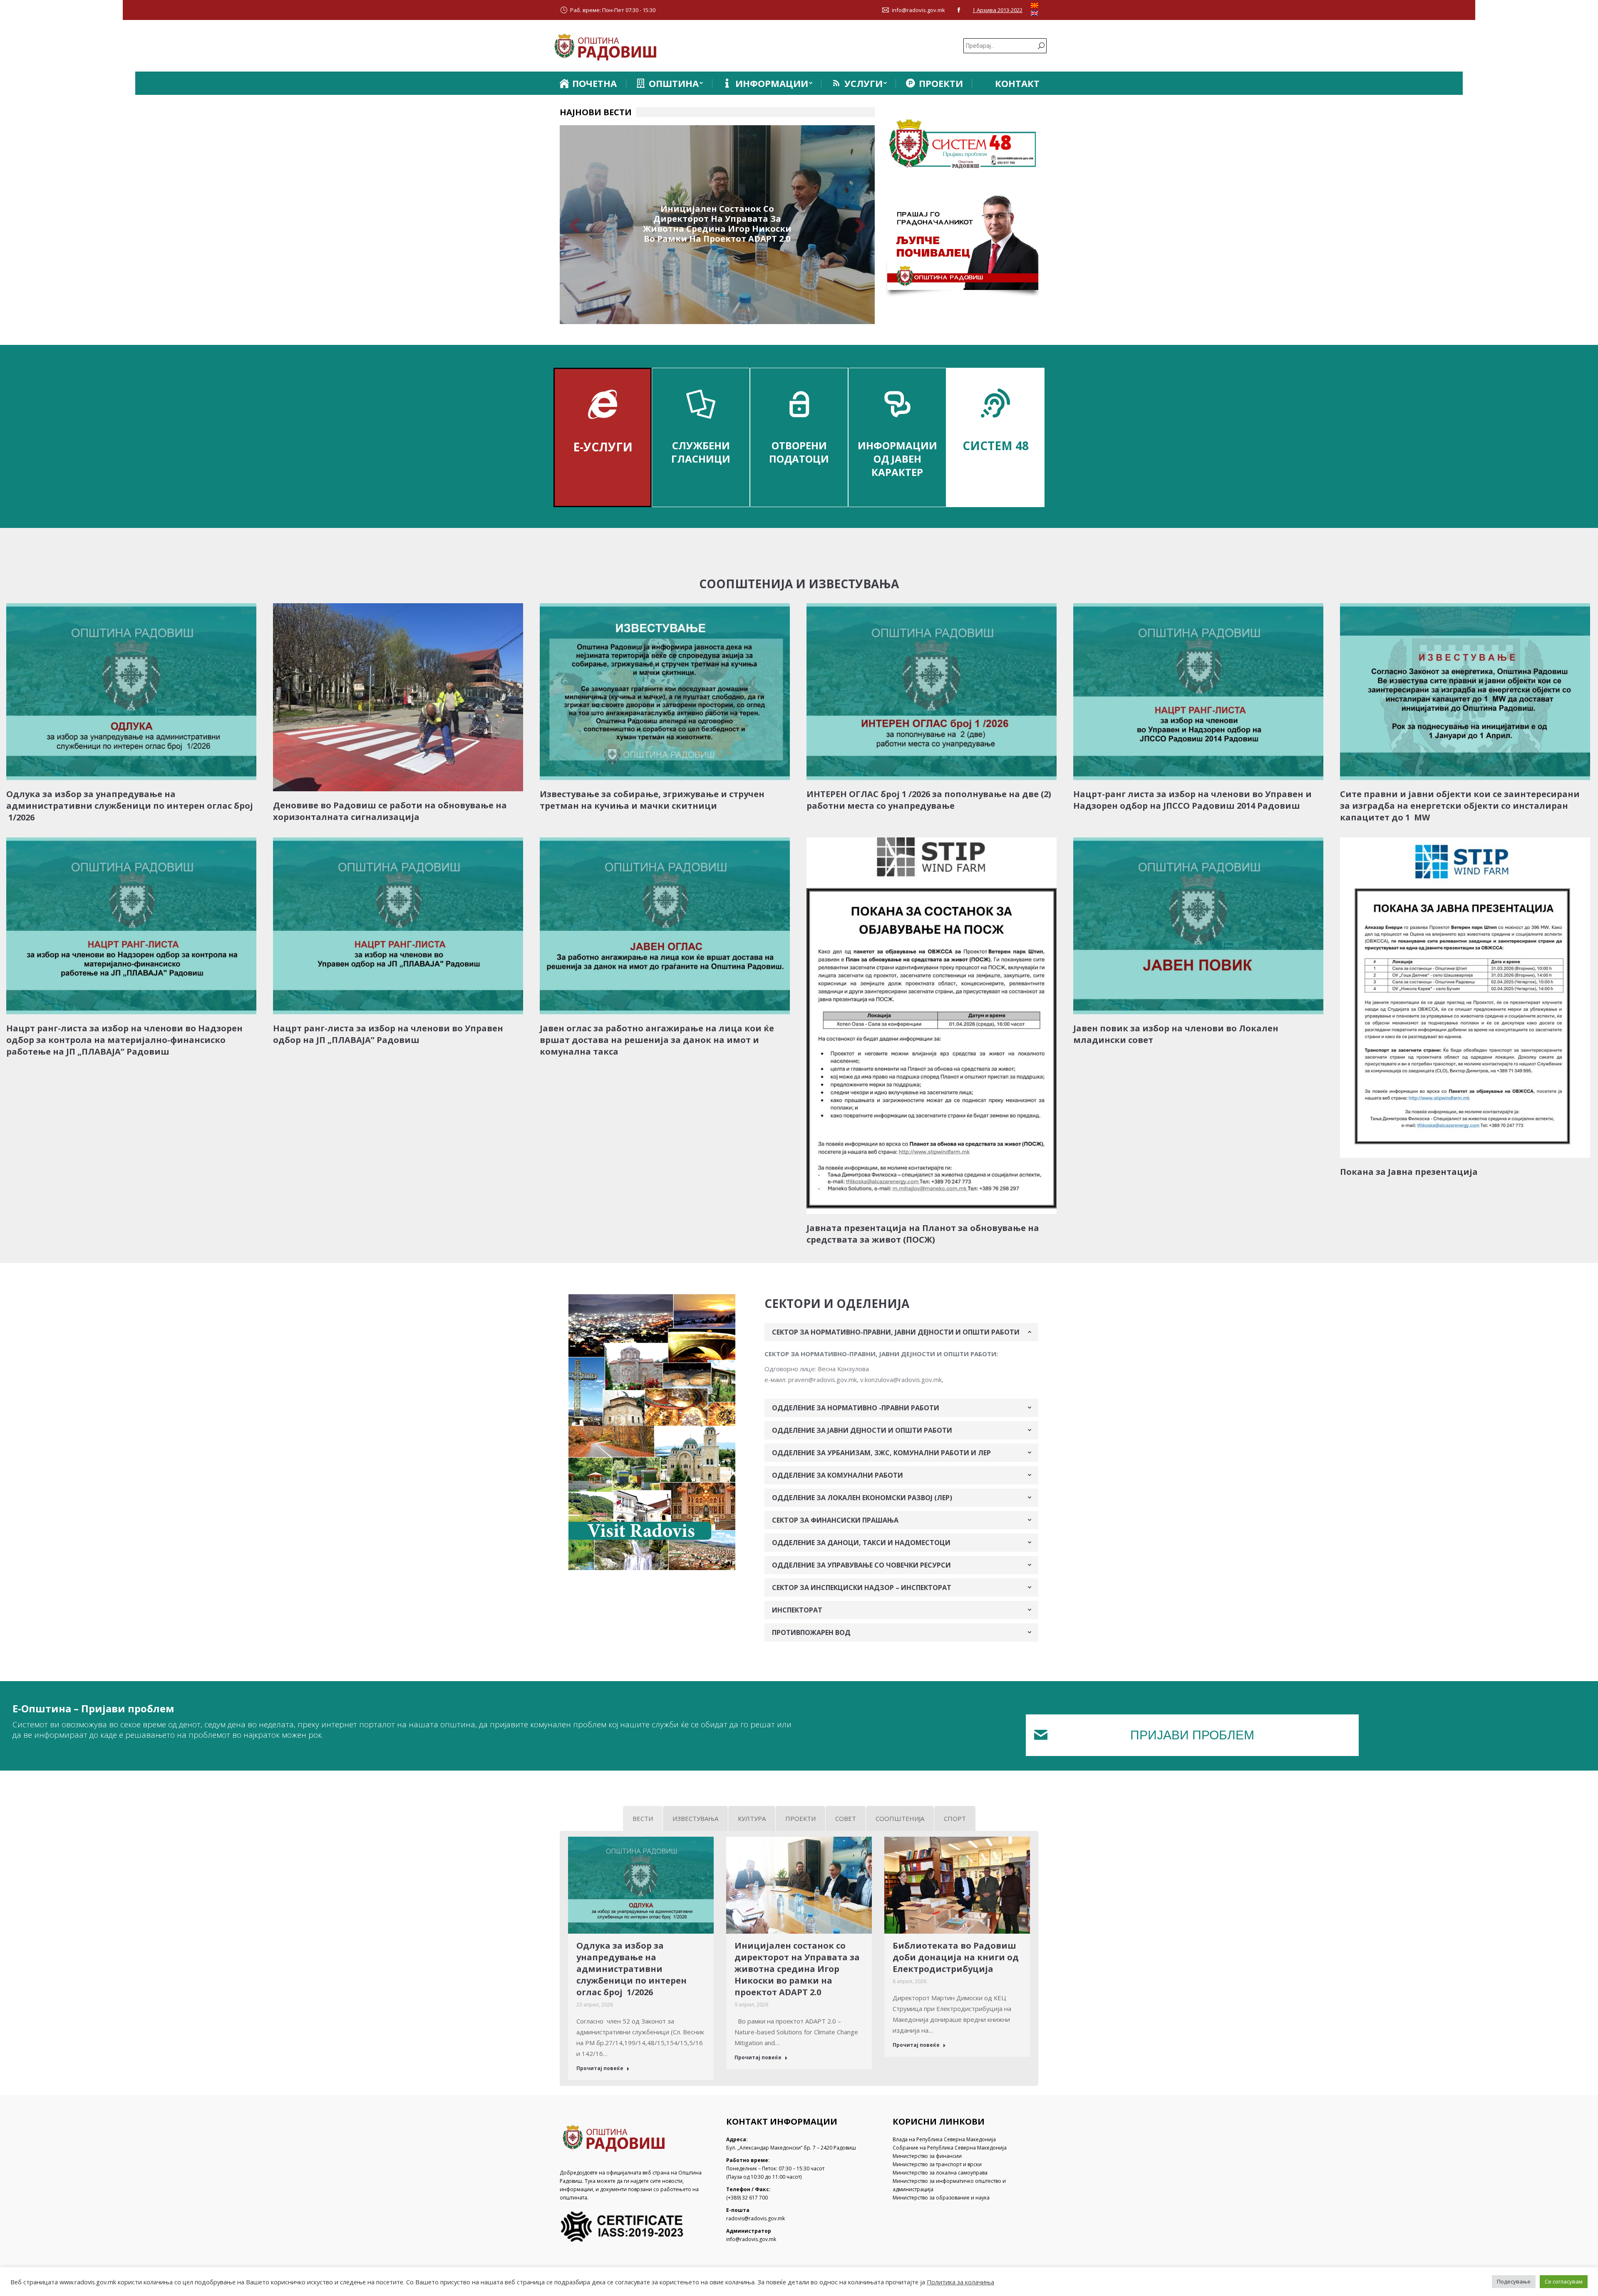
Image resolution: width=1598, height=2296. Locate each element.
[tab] (901, 1332)
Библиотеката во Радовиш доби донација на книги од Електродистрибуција (717, 224)
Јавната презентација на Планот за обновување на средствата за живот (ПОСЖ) (923, 1234)
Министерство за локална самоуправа (940, 2173)
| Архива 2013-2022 (998, 10)
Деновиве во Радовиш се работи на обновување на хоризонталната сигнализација (390, 811)
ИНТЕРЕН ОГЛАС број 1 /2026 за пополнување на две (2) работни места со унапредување (929, 800)
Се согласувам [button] (1564, 2281)
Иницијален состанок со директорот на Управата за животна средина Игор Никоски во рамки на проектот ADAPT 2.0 (797, 1969)
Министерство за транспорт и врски (937, 2164)
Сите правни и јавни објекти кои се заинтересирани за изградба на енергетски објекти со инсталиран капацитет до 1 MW (1460, 806)
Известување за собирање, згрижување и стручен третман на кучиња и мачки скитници (652, 800)
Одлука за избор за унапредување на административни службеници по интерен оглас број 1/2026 (130, 806)
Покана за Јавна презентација (1409, 1172)
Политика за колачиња (960, 2282)
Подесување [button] (1514, 2281)
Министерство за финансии (927, 2156)
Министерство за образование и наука (941, 2198)
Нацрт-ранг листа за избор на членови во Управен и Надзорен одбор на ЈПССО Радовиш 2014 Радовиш (1192, 800)
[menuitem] (588, 83)
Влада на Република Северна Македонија (944, 2139)
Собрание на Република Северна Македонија (950, 2148)
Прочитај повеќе (600, 2068)
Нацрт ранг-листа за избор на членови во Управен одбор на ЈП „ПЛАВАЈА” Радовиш (388, 1034)
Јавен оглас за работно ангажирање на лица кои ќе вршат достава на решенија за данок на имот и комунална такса (657, 1040)
